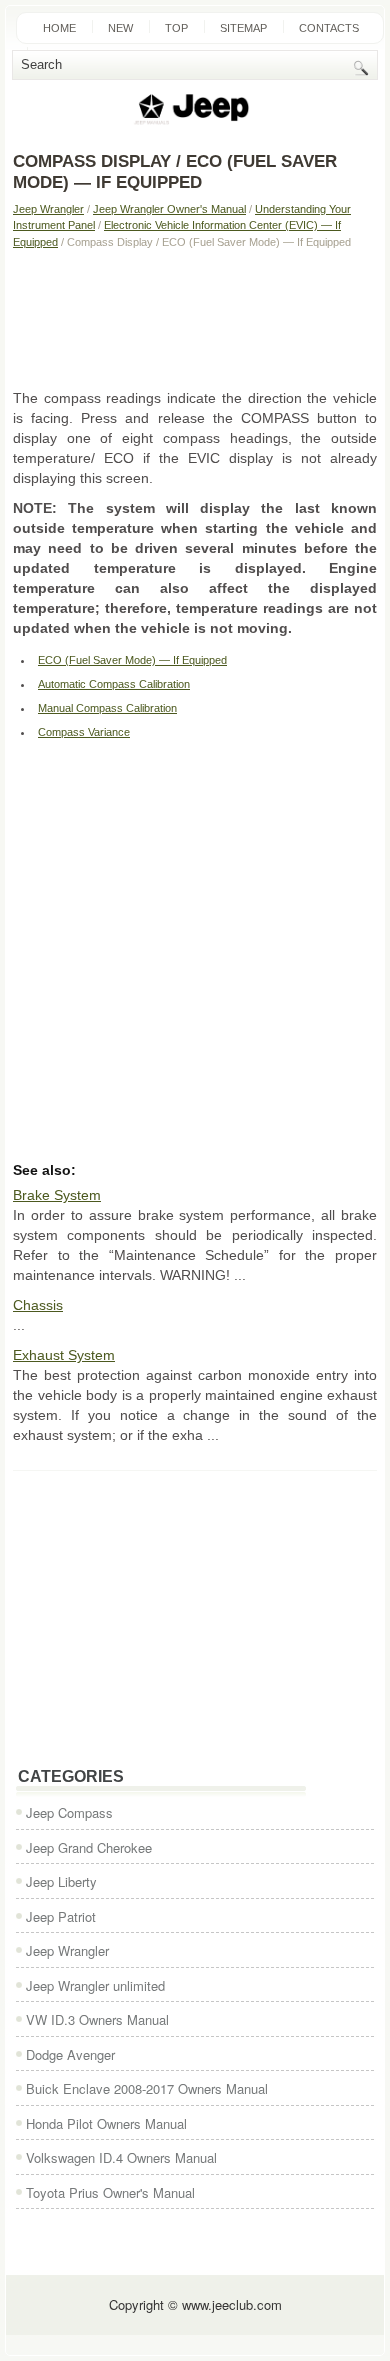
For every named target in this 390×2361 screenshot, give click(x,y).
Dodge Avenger (70, 2054)
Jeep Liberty (61, 1881)
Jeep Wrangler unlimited (95, 1985)
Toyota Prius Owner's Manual (110, 2192)
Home (59, 28)
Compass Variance (84, 732)
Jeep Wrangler (48, 209)
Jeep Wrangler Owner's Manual (169, 209)
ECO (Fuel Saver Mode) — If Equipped (132, 660)
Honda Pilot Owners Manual (106, 2123)
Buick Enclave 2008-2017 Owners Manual (147, 2088)
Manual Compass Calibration (107, 708)
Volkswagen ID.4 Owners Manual (121, 2157)
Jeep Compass (69, 1812)
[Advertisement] (195, 318)
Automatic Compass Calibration (114, 684)
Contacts (329, 28)
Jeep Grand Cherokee (89, 1847)
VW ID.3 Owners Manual (97, 2019)
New (120, 28)
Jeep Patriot (61, 1916)
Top (176, 28)
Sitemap (243, 28)
